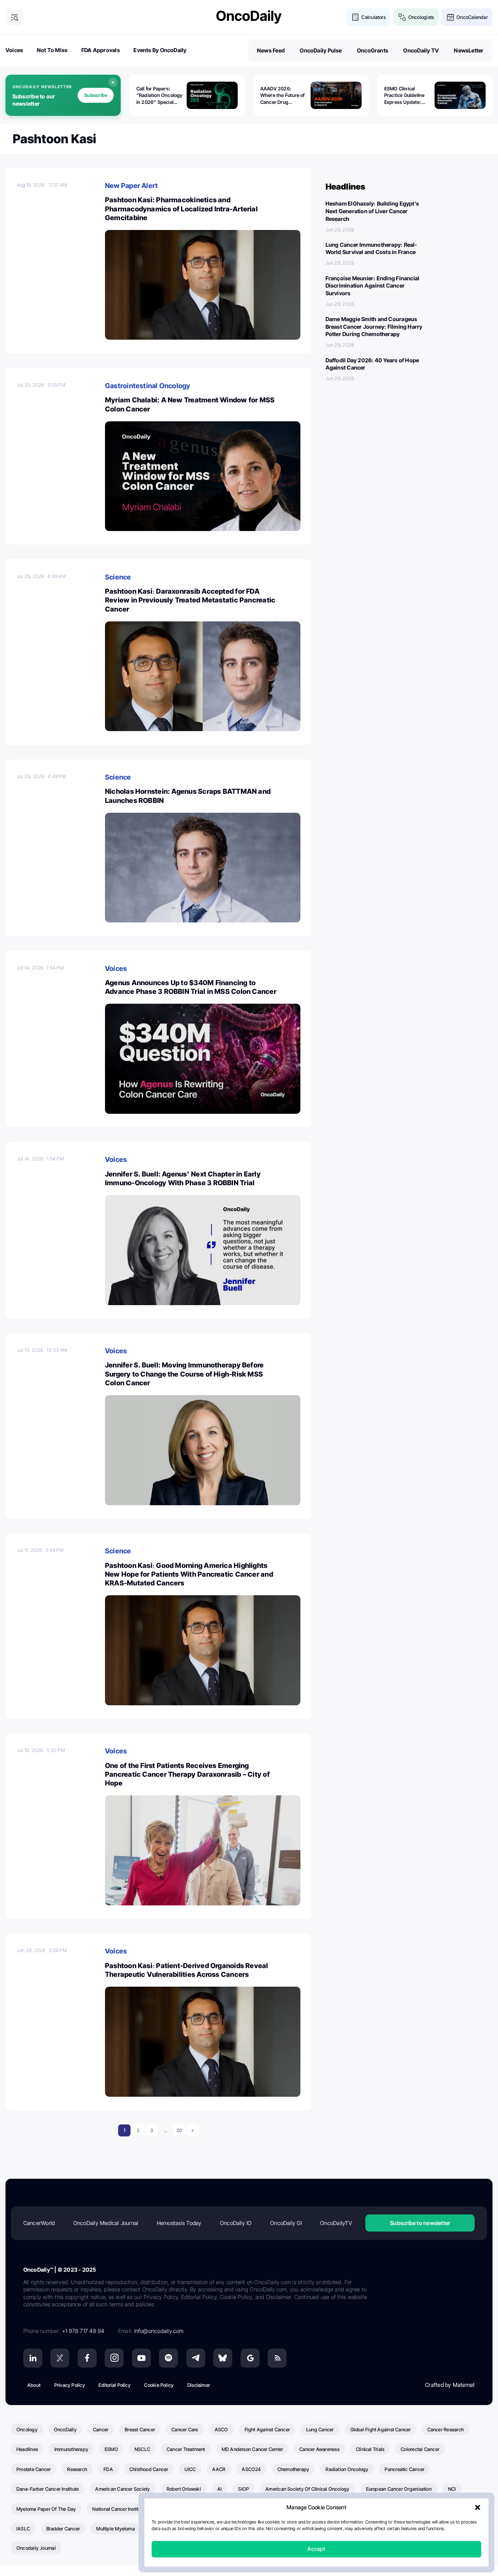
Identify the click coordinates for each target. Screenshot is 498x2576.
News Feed (271, 50)
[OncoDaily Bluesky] (223, 2358)
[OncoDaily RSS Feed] (277, 2358)
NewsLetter (469, 50)
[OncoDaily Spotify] (168, 2358)
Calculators (373, 17)
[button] (478, 2508)
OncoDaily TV (421, 50)
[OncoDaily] (249, 17)
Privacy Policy (70, 2385)
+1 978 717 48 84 (83, 2331)
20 (179, 2130)
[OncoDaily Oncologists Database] (402, 17)
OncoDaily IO (236, 2223)
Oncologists (421, 17)
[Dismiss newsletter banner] (113, 82)
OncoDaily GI (286, 2223)
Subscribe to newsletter (420, 2223)
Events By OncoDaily (160, 50)
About (34, 2385)
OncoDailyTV (336, 2223)
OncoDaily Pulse (321, 50)
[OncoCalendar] (450, 17)
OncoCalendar (472, 17)
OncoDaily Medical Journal (106, 2223)
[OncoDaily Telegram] (196, 2358)
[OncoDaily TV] (141, 2358)
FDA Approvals (101, 50)
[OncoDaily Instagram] (114, 2358)
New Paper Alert (131, 186)
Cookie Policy (159, 2385)
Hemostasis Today (179, 2223)
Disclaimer (199, 2385)
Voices (14, 50)
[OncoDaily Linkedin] (33, 2358)
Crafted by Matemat (450, 2385)
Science (118, 577)
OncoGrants (373, 50)
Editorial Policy (114, 2385)
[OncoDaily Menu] (14, 17)
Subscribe (96, 95)
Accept (316, 2549)
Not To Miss (52, 50)
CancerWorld (39, 2223)
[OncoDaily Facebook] (87, 2358)
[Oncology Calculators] (355, 17)
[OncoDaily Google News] (250, 2358)
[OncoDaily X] (60, 2358)
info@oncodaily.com (159, 2331)
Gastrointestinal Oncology (148, 386)
